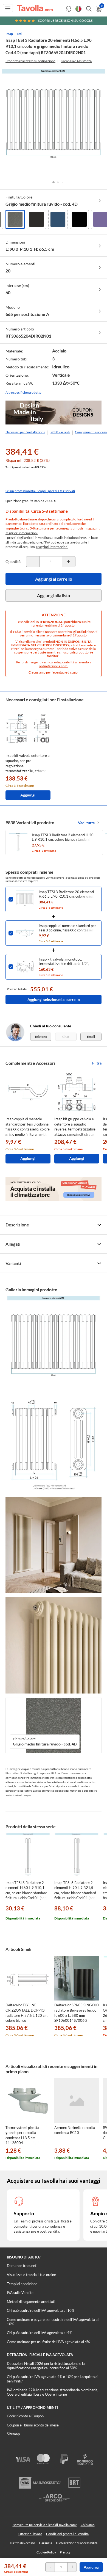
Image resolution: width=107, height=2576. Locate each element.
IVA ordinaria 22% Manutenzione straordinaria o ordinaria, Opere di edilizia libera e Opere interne (53, 2392)
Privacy (65, 2552)
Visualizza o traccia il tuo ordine (31, 2275)
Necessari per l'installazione (25, 432)
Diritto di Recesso (22, 2543)
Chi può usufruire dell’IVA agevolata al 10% (41, 2310)
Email (91, 1037)
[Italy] (78, 9)
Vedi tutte (86, 823)
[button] (54, 182)
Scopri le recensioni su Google (65, 20)
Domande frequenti (22, 2266)
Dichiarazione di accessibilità (77, 2543)
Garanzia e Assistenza (76, 61)
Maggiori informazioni (22, 533)
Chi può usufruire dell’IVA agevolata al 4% (40, 2333)
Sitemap (13, 2434)
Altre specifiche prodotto (23, 392)
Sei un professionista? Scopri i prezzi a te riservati (40, 491)
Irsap (9, 34)
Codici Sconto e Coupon (25, 2416)
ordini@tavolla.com (53, 666)
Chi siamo (88, 2525)
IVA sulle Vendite (20, 2293)
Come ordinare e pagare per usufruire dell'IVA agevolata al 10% (53, 2322)
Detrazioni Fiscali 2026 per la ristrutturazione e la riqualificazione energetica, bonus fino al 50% (46, 2366)
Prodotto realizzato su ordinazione (30, 61)
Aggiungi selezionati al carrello (54, 999)
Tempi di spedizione (22, 2284)
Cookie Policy (46, 2552)
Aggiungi (91, 2567)
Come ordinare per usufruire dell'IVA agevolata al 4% (48, 2342)
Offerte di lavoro (30, 2534)
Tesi (19, 34)
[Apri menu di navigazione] (8, 8)
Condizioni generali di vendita (67, 2534)
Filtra (97, 1063)
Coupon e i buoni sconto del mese (33, 2425)
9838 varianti (60, 432)
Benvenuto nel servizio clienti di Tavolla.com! (45, 2525)
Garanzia (46, 2543)
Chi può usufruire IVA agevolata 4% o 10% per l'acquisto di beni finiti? (53, 2379)
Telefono (41, 1037)
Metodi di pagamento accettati (31, 2302)
